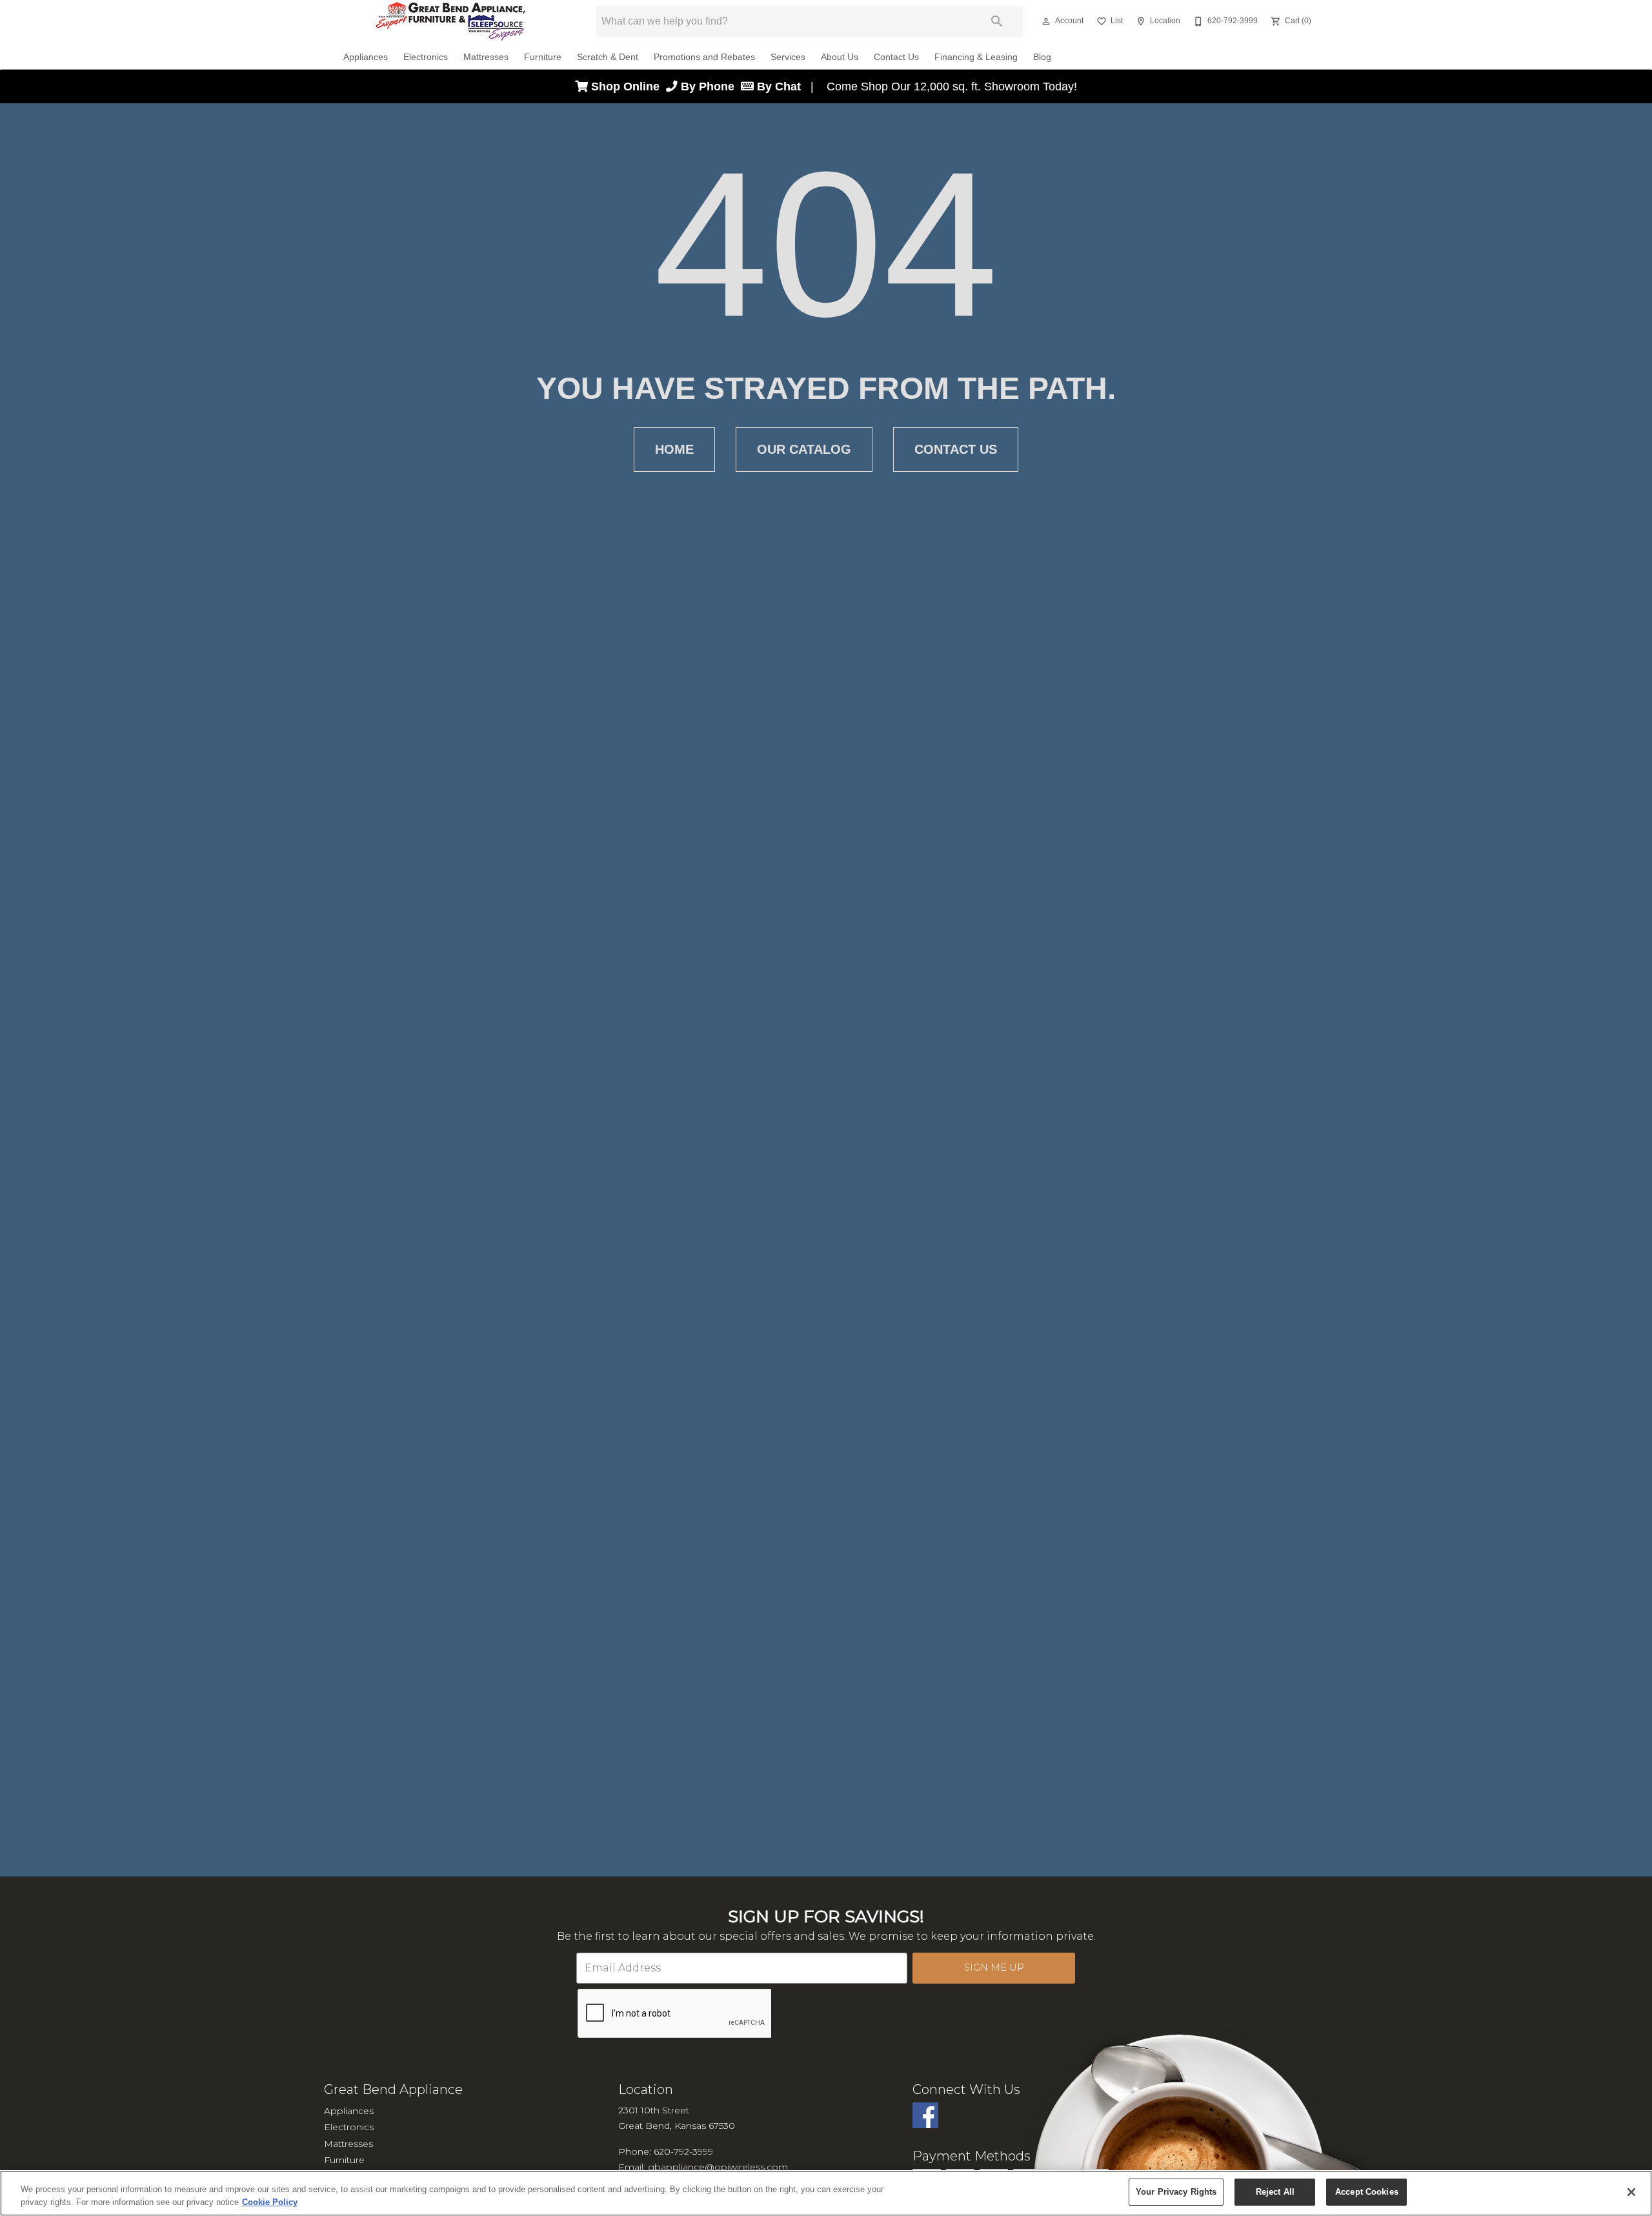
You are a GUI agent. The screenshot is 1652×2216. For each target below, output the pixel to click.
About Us (840, 57)
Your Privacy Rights (1176, 2192)
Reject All (1275, 2192)
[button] (1046, 21)
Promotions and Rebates (704, 57)
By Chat (777, 86)
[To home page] (451, 21)
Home (674, 449)
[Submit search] (997, 21)
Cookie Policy (270, 2202)
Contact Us (896, 57)
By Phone (709, 86)
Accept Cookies (1367, 2192)
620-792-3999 (683, 2151)
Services (788, 57)
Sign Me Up (994, 1967)
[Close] (1631, 2192)
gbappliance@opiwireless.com (718, 2167)
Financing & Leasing (976, 57)
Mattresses (486, 57)
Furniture (543, 57)
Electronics (426, 57)
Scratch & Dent (608, 57)
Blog (1042, 57)
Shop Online (627, 86)
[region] (826, 2193)
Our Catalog (804, 449)
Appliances (366, 57)
